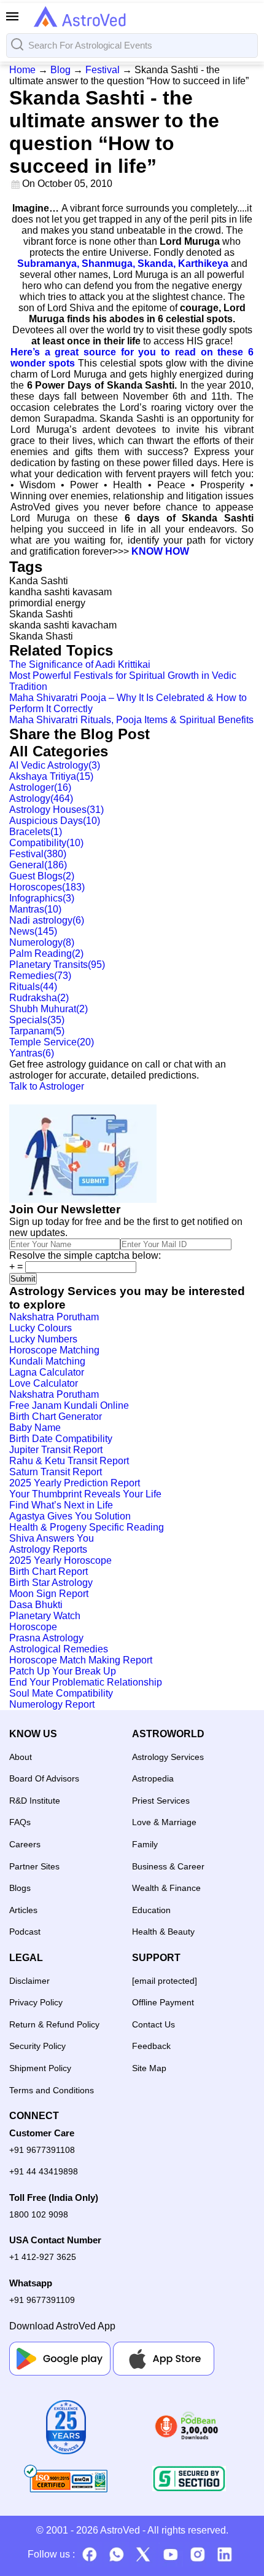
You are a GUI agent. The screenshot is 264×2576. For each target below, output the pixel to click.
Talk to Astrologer (47, 1086)
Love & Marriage (164, 1822)
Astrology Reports (48, 1549)
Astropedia (153, 1778)
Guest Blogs (42, 876)
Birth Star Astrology (51, 1583)
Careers (25, 1844)
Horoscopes (47, 887)
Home (22, 70)
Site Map (149, 2068)
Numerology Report (52, 1704)
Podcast (25, 1932)
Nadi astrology (47, 920)
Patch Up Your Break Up (63, 1671)
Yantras (32, 1053)
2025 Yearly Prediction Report (75, 1483)
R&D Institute (35, 1801)
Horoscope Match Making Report (81, 1660)
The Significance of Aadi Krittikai (80, 664)
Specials (37, 1020)
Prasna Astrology (46, 1638)
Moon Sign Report (49, 1594)
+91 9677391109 (42, 2300)
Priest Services (161, 1801)
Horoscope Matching (54, 1350)
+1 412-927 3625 (43, 2257)
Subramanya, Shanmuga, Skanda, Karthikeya (123, 264)
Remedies (40, 976)
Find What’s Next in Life (61, 1505)
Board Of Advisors (44, 1778)
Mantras (35, 909)
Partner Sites (34, 1866)
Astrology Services (168, 1757)
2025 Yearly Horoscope (60, 1560)
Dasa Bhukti (36, 1605)
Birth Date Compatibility (61, 1439)
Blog (60, 70)
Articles (23, 1910)
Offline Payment (163, 2002)
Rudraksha (39, 998)
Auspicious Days (55, 821)
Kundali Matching (47, 1361)
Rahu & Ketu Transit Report (69, 1461)
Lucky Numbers (43, 1339)
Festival (103, 70)
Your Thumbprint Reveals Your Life (85, 1494)
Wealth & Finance (166, 1888)
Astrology (41, 799)
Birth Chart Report (49, 1571)
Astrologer (40, 787)
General (38, 865)
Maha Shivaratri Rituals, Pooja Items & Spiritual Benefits (131, 720)
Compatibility (46, 843)
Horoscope (33, 1627)
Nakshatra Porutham (54, 1317)
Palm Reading (46, 953)
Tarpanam (37, 1031)
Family (145, 1844)
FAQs (20, 1822)
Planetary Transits (57, 965)
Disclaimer (29, 1981)
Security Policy (37, 2046)
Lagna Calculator (47, 1372)
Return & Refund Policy (54, 2024)
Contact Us (153, 2024)
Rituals (33, 987)
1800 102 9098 (39, 2214)
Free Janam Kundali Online (69, 1405)
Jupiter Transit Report (56, 1450)
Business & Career (168, 1866)
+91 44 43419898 (44, 2171)
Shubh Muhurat (49, 1009)
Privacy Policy (36, 2002)
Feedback (151, 2046)
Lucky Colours (41, 1328)
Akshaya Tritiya (51, 776)
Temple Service (52, 1042)
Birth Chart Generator (56, 1417)
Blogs (20, 1888)
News (33, 931)
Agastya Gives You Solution (70, 1516)
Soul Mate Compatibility (61, 1693)
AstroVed (120, 2530)
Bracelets (36, 832)
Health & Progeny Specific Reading (87, 1527)
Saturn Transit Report (56, 1472)
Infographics (42, 898)
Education (151, 1910)
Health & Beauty (163, 1932)
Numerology (42, 942)
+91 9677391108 (42, 2150)
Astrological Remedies (59, 1649)
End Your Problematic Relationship (86, 1682)
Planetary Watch (45, 1616)
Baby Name (35, 1428)
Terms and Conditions (52, 2090)
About (21, 1757)
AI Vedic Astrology (55, 765)
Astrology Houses (56, 810)
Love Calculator (44, 1383)
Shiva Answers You (52, 1538)
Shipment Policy (40, 2068)
